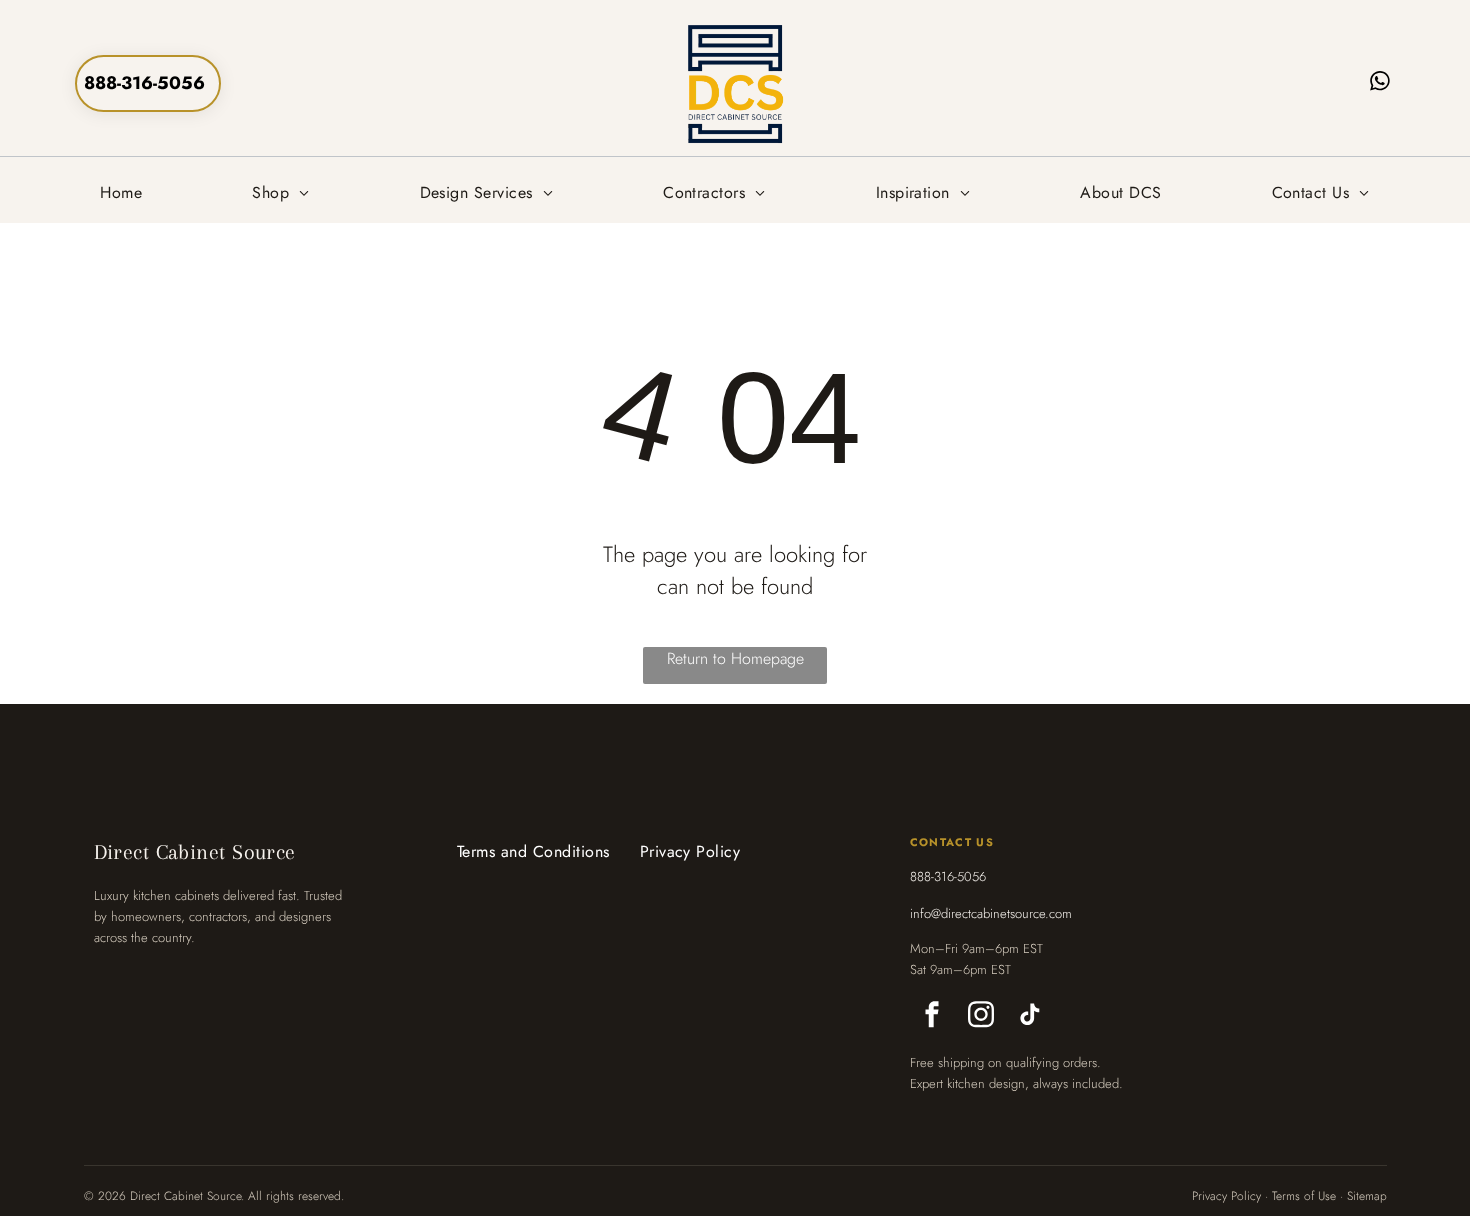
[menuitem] (121, 193)
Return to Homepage (735, 658)
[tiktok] (1030, 1016)
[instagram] (981, 1016)
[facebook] (932, 1016)
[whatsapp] (1380, 83)
